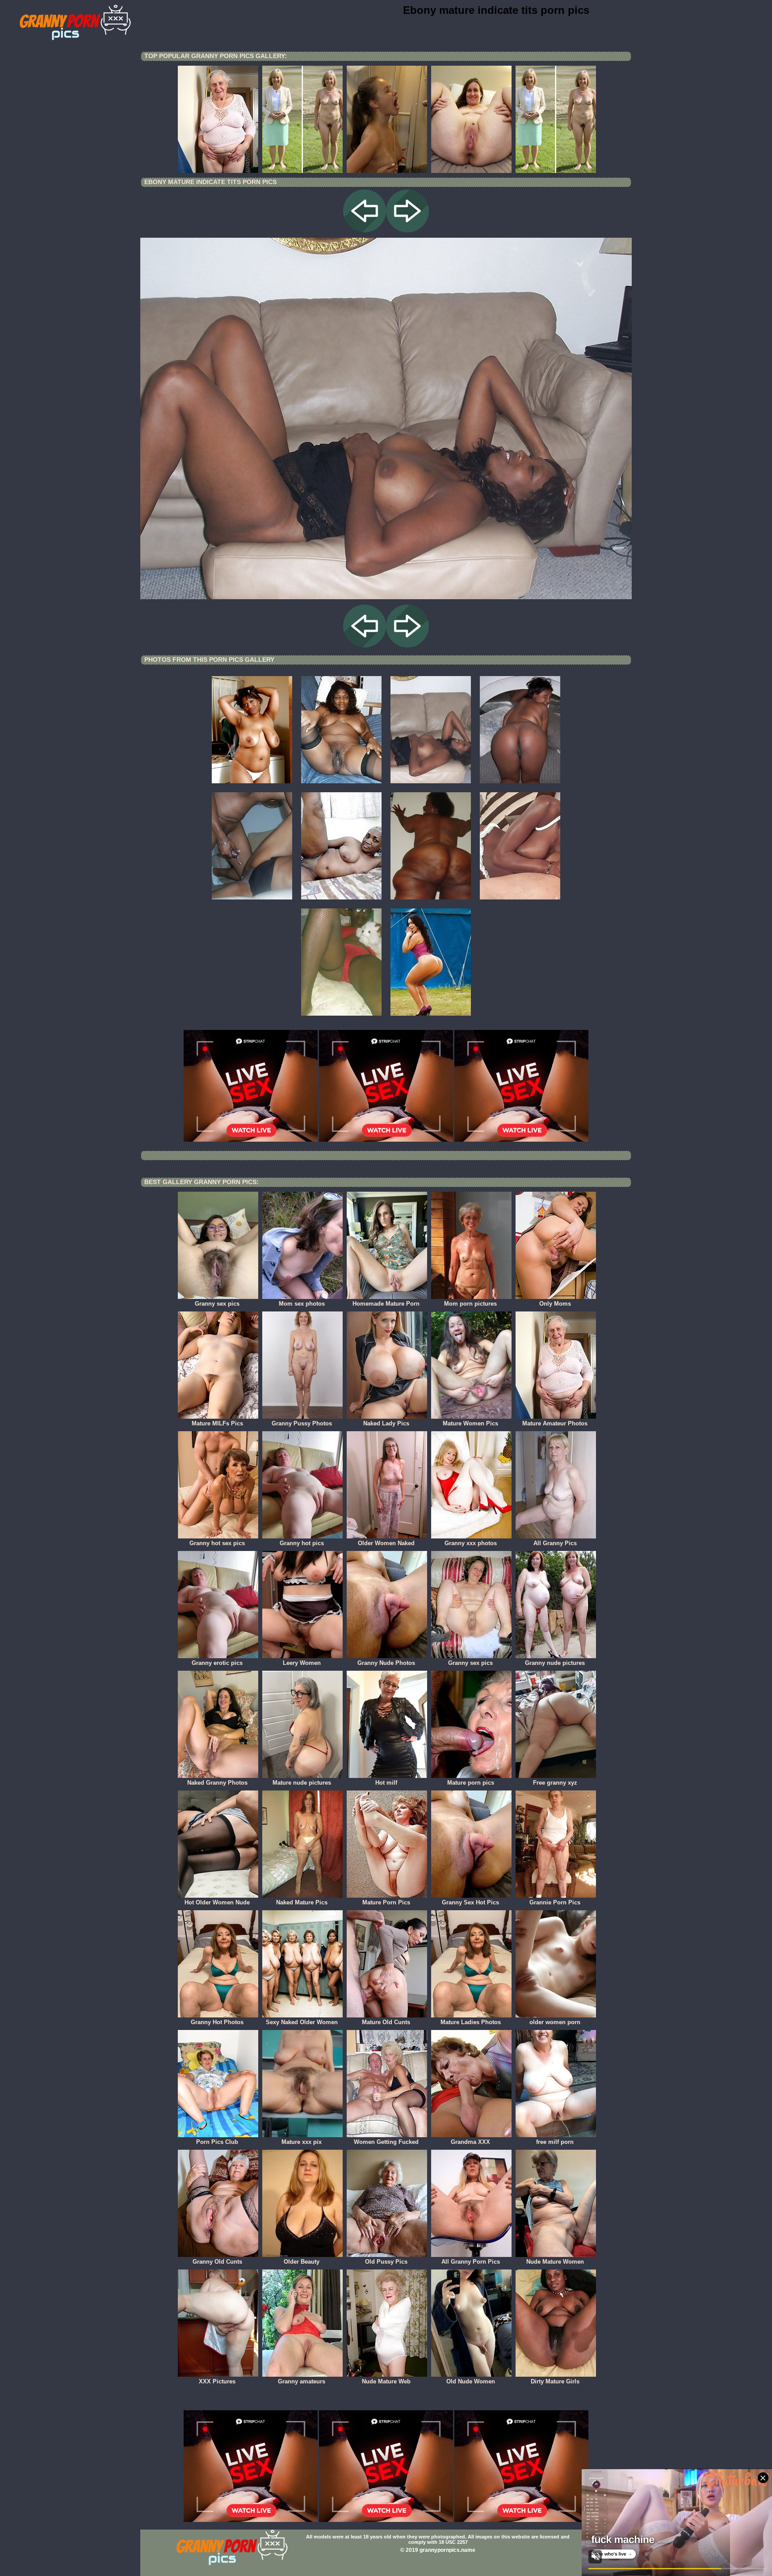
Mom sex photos (302, 1304)
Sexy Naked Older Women (302, 2022)
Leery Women (302, 1663)
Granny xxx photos (471, 1543)
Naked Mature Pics (302, 1902)
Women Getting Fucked (386, 2142)
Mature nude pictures (302, 1783)
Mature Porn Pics (386, 1902)
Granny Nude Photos (386, 1663)
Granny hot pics (302, 1543)
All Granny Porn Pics (471, 2262)
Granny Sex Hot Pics (470, 1902)
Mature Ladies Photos (471, 2022)
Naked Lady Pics (386, 1423)
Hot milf (386, 1783)
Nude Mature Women (555, 2262)
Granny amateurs (302, 2381)
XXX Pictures (217, 2381)
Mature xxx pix (302, 2142)
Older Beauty (302, 2262)
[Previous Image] (365, 230)
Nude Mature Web (386, 2381)
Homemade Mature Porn (386, 1304)
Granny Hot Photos (217, 2022)
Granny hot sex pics (217, 1543)
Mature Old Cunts (386, 2022)
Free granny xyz (555, 1783)
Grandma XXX (470, 2142)
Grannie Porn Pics (555, 1902)
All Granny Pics (555, 1543)
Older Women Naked (386, 1543)
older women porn (555, 2022)
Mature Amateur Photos (555, 1423)
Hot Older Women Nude (217, 1902)
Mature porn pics (471, 1783)
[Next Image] (407, 230)
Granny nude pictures (555, 1663)
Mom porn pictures (470, 1304)
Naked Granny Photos (217, 1783)
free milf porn (555, 2142)
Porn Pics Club (217, 2142)
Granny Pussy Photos (302, 1423)
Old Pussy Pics (386, 2262)
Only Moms (555, 1304)
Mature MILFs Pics (217, 1423)
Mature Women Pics (470, 1423)
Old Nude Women (471, 2381)
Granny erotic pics (217, 1663)
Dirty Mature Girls (555, 2381)
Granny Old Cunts (217, 2262)
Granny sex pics (217, 1304)
